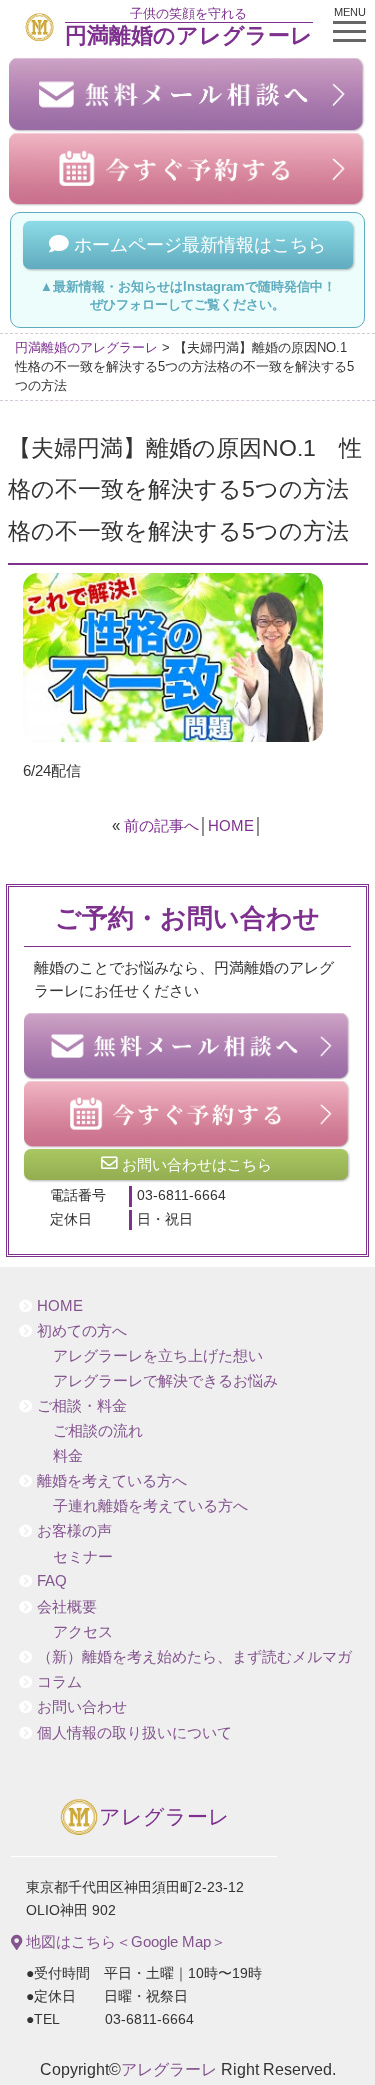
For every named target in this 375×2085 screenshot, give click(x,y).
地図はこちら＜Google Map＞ (124, 1941)
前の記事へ (161, 825)
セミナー (83, 1557)
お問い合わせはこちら (195, 1164)
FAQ (52, 1581)
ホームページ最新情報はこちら (197, 245)
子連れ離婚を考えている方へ (150, 1506)
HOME (231, 825)
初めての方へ (82, 1331)
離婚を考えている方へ (112, 1481)
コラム (59, 1682)
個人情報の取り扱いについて (134, 1733)
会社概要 (67, 1607)
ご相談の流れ (98, 1431)
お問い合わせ (82, 1707)
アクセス (83, 1632)
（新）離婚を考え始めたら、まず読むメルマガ (194, 1657)
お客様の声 (74, 1531)
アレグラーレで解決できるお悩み (165, 1381)
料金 (68, 1456)
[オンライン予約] (188, 1113)
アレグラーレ (164, 1817)
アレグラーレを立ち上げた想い (158, 1356)
